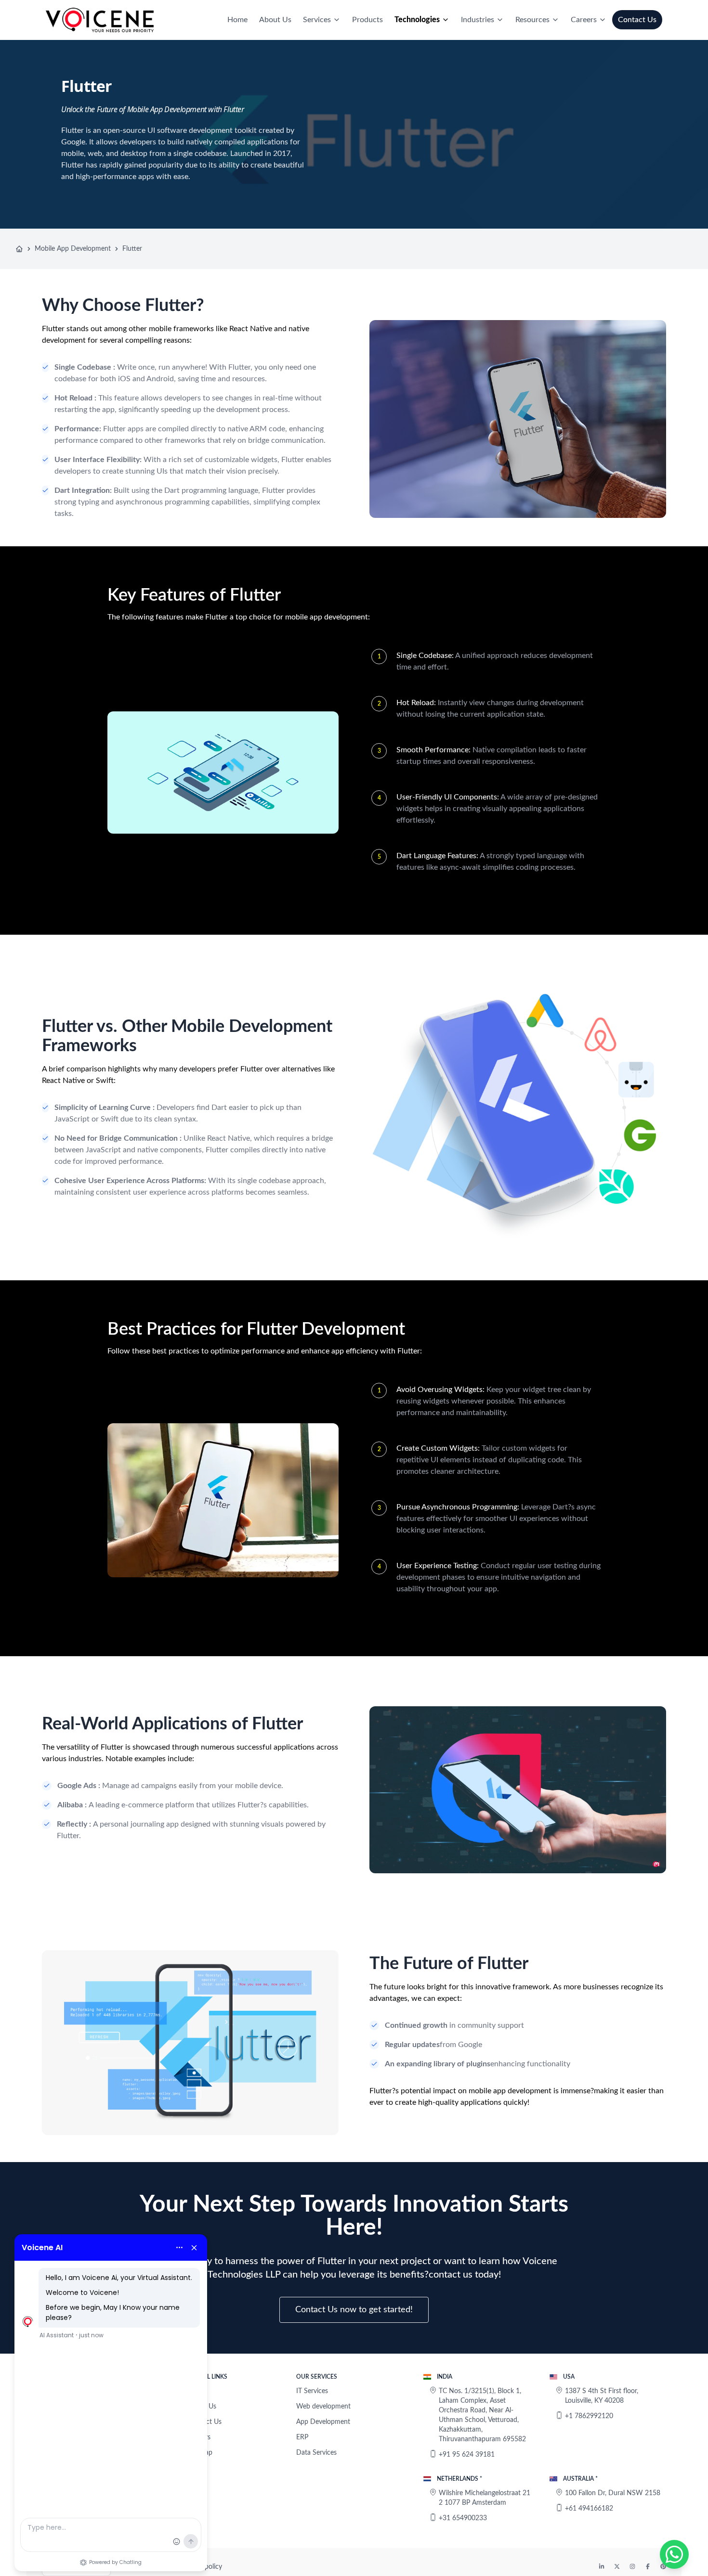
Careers (584, 20)
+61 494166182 (589, 2509)
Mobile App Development (73, 249)
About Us (275, 20)
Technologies (417, 20)
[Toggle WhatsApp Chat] (674, 2554)
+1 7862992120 (589, 2416)
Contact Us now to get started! (354, 2310)
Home (237, 20)
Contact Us (637, 20)
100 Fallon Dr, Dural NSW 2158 (613, 2493)
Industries (478, 20)
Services (317, 20)
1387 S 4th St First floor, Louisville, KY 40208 (602, 2396)
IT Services (312, 2391)
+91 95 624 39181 (467, 2455)
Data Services (316, 2453)
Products (367, 20)
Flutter (132, 249)
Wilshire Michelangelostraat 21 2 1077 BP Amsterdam (485, 2498)
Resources (532, 20)
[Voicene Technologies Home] (100, 20)
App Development (323, 2422)
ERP (302, 2437)
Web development (323, 2407)
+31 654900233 (463, 2518)
